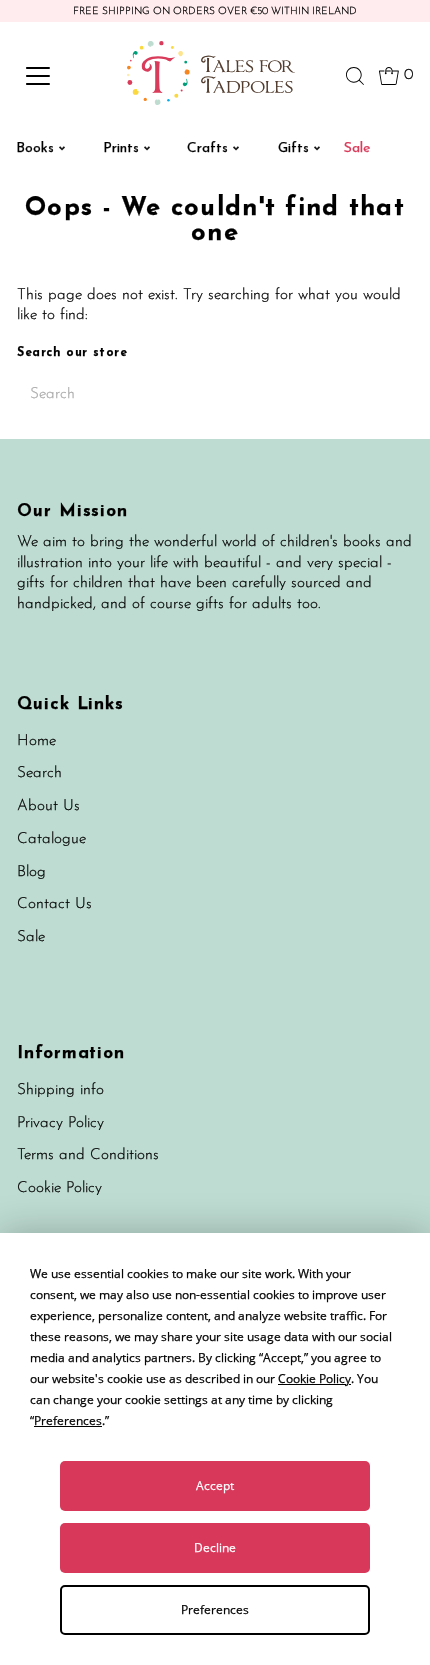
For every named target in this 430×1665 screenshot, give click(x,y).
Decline (215, 1547)
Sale (31, 937)
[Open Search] (355, 76)
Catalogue (51, 839)
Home (36, 741)
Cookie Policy (59, 1188)
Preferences (215, 1609)
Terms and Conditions (88, 1155)
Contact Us (54, 904)
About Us (48, 806)
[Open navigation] (60, 76)
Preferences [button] (68, 1420)
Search (39, 773)
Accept (215, 1485)
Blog (31, 872)
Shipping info (60, 1090)
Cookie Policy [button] (314, 1378)
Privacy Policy (60, 1123)
